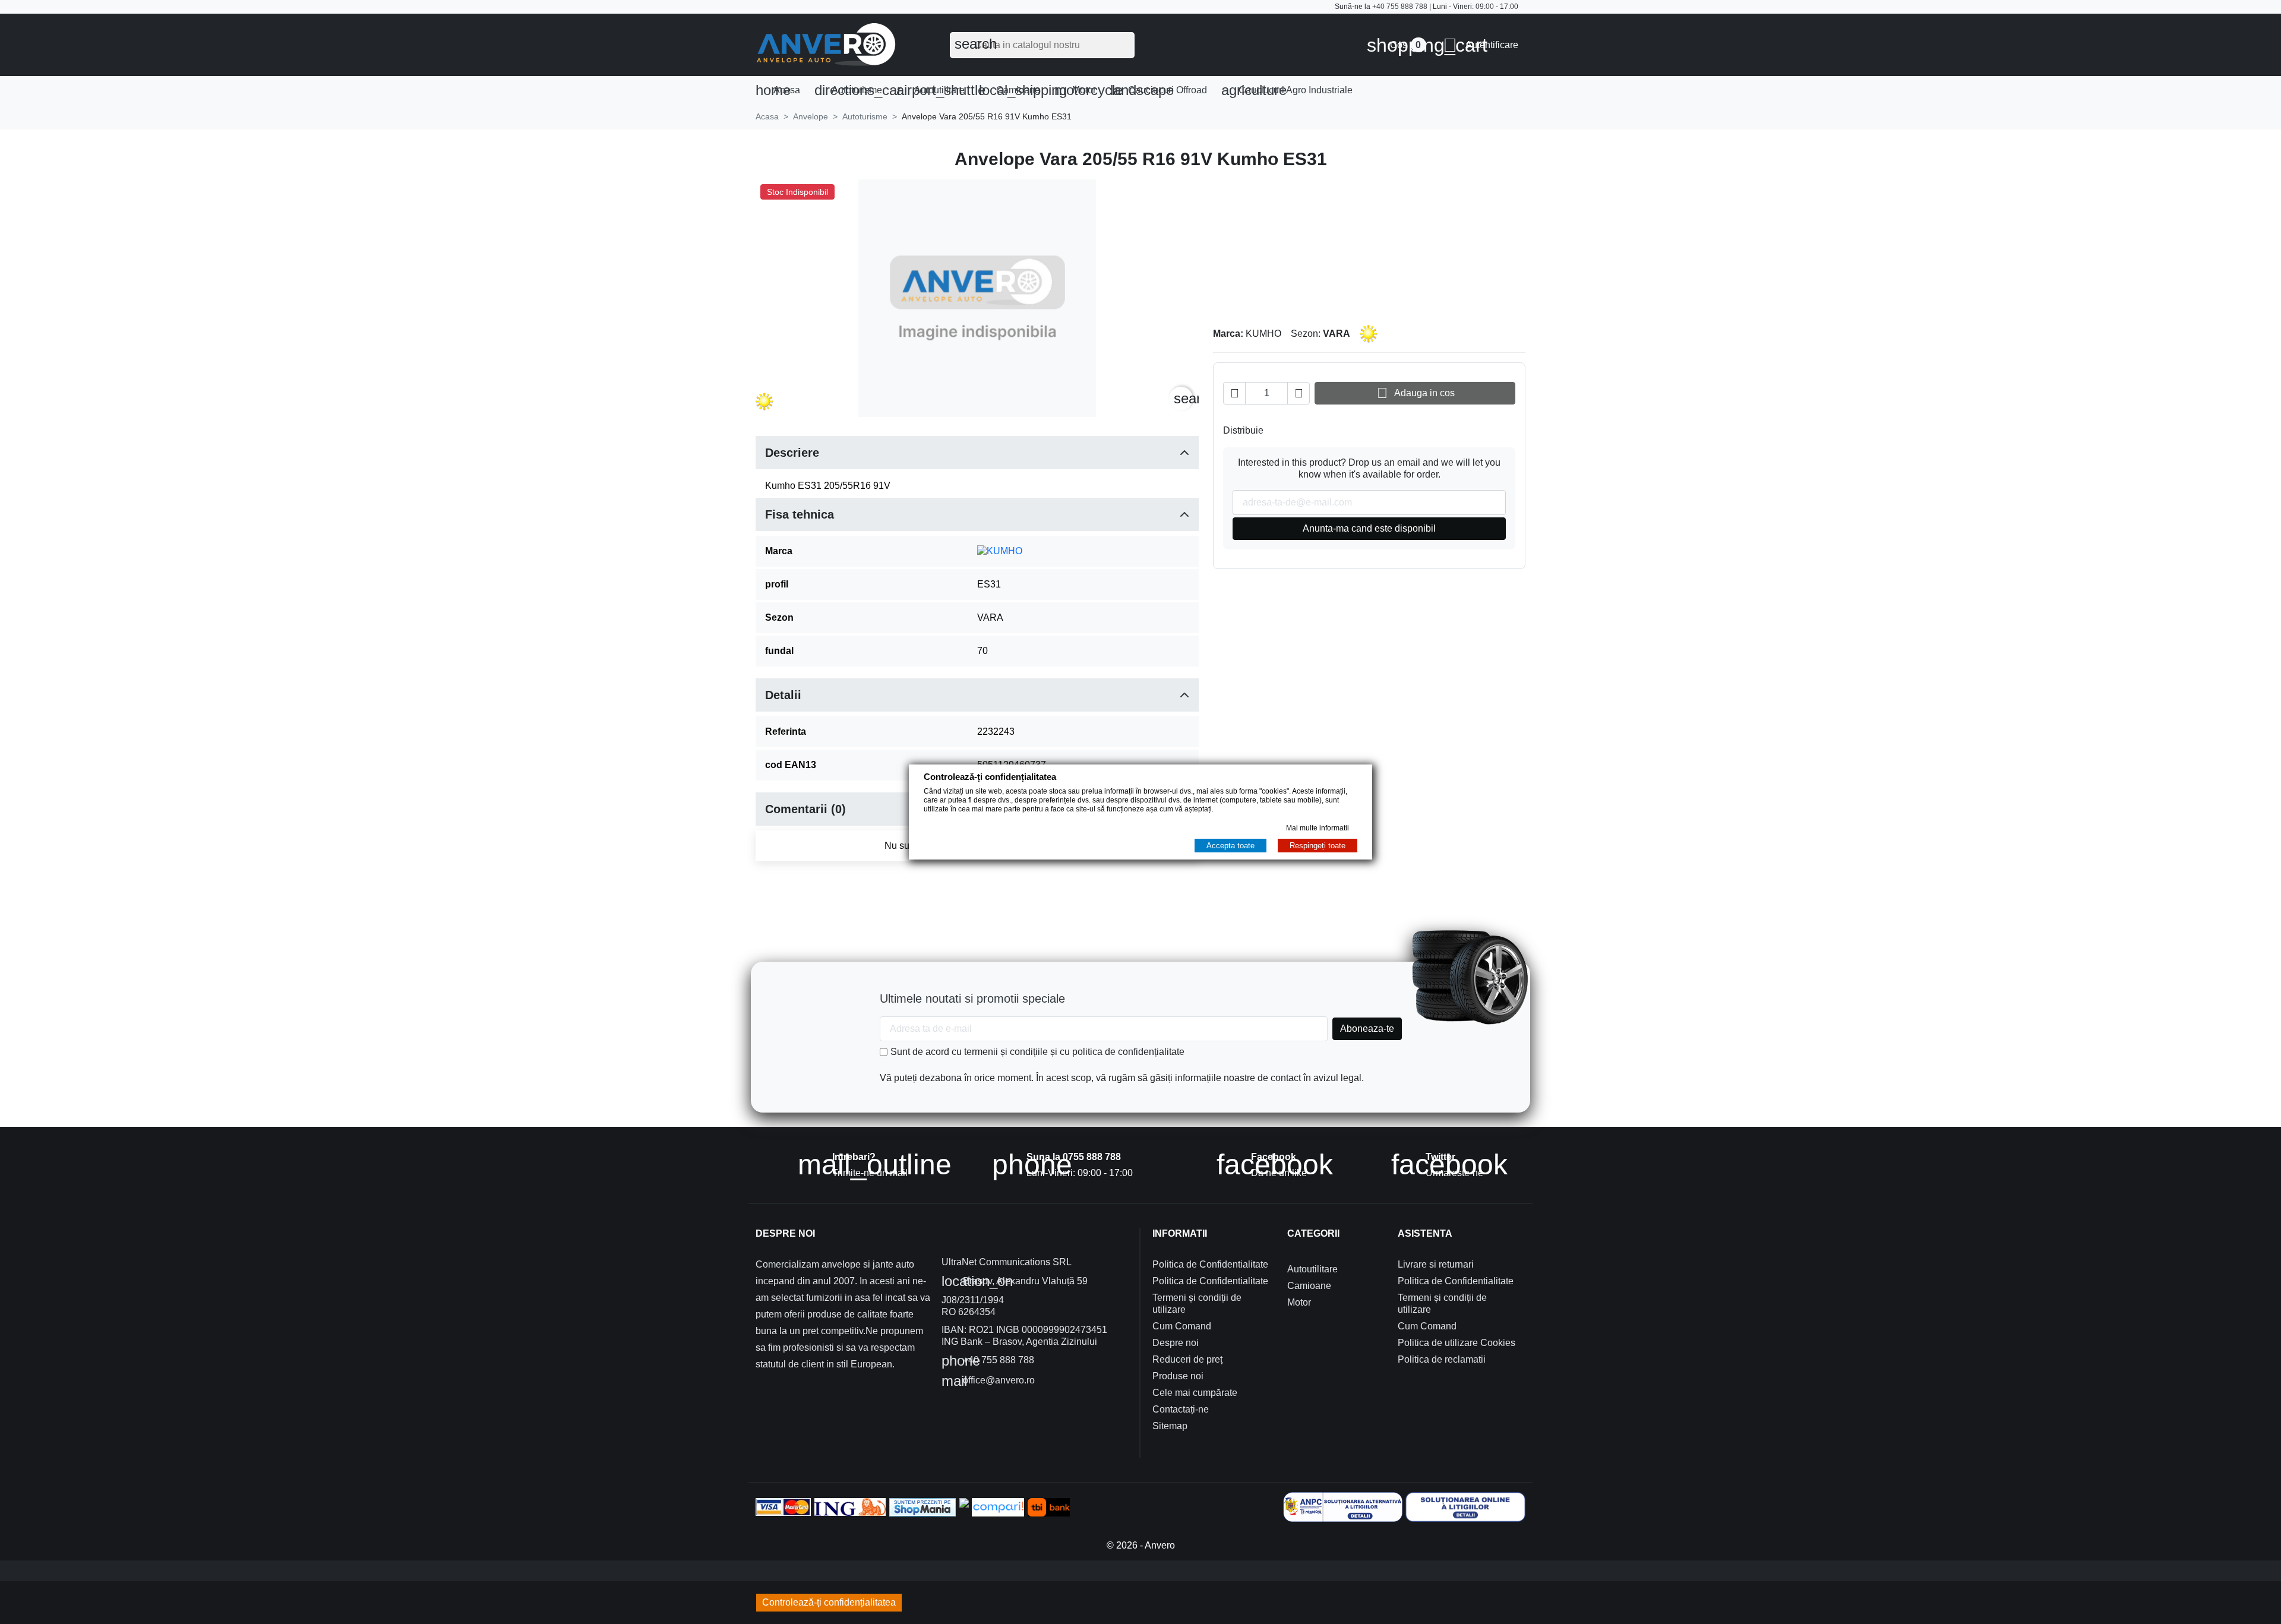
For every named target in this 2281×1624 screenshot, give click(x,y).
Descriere (792, 453)
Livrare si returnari (1436, 1264)
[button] (1481, 45)
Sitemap (1170, 1426)
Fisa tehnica (800, 514)
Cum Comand (1182, 1326)
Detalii (783, 695)
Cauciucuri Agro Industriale (1287, 90)
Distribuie (1275, 431)
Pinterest (1313, 431)
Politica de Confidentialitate (1210, 1264)
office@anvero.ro (988, 1381)
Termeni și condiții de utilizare (1197, 1304)
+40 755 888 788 (1400, 7)
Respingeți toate (1318, 846)
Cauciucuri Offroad (1159, 90)
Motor (1079, 90)
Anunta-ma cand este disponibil (1369, 528)
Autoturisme (852, 90)
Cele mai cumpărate (1195, 1393)
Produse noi (1178, 1376)
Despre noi (1176, 1343)
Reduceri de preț (1187, 1359)
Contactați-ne (1181, 1409)
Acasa (778, 90)
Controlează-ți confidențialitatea (829, 1602)
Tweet (1294, 431)
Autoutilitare (934, 90)
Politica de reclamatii (1442, 1359)
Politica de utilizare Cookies (1457, 1343)
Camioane (1013, 90)
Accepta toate (1230, 846)
